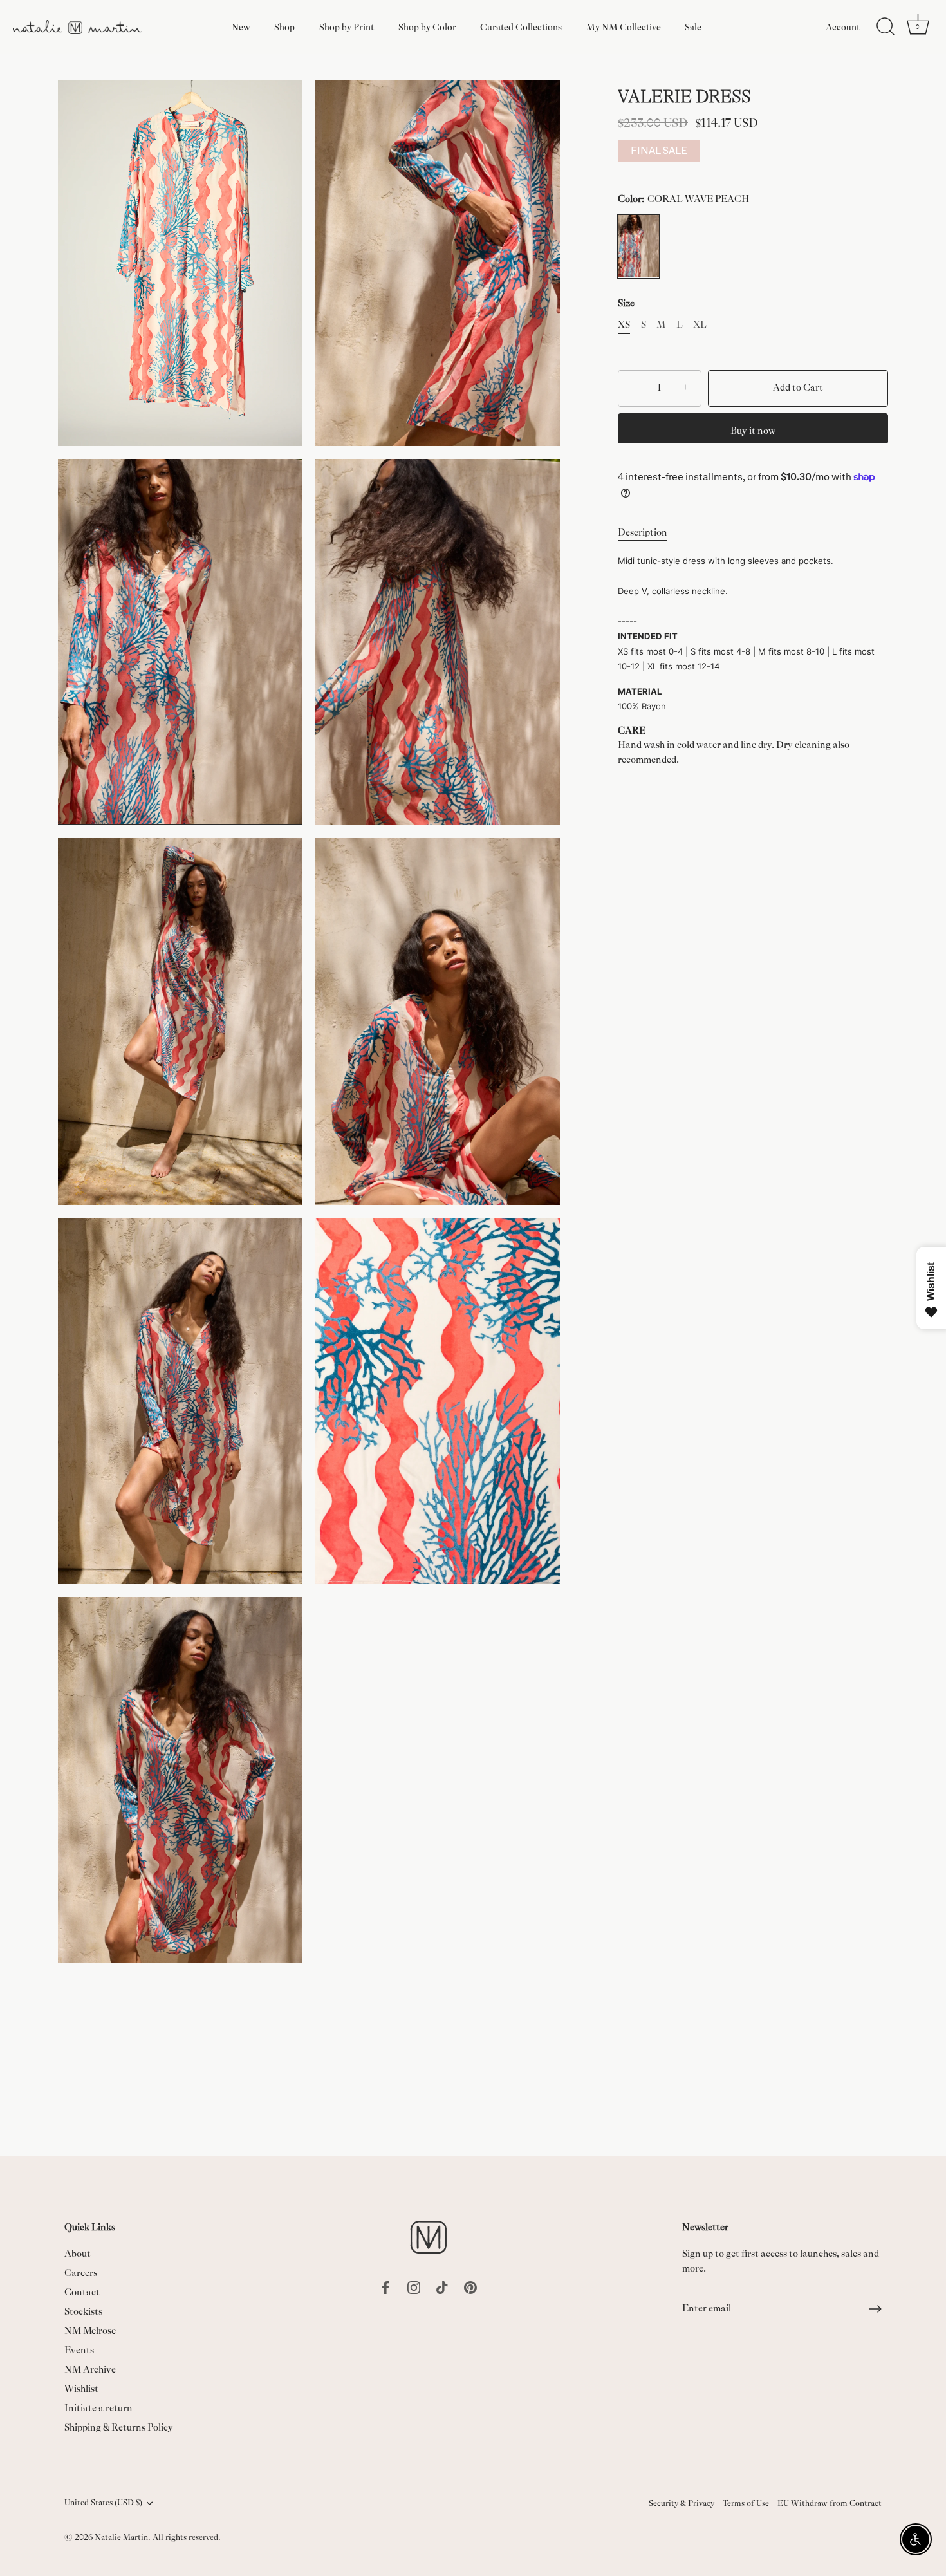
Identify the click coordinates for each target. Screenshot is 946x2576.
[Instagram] (414, 2287)
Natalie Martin (121, 2537)
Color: (683, 199)
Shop (284, 27)
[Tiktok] (442, 2287)
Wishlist (81, 2389)
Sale (693, 27)
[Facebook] (385, 2287)
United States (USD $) (103, 2503)
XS (624, 325)
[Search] (886, 27)
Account (843, 27)
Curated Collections (521, 27)
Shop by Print (347, 27)
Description (643, 533)
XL (700, 325)
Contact (82, 2292)
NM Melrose (90, 2331)
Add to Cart (798, 388)
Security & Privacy (682, 2503)
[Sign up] (875, 2309)
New (241, 27)
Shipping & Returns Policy (119, 2428)
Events (79, 2350)
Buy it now (753, 430)
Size (626, 303)
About (78, 2254)
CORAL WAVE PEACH (638, 246)
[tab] (649, 533)
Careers (81, 2273)
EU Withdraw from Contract (830, 2503)
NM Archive (90, 2370)
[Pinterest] (470, 2287)
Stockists (83, 2312)
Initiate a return (98, 2408)
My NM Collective (624, 27)
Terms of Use (746, 2503)
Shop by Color (427, 27)
